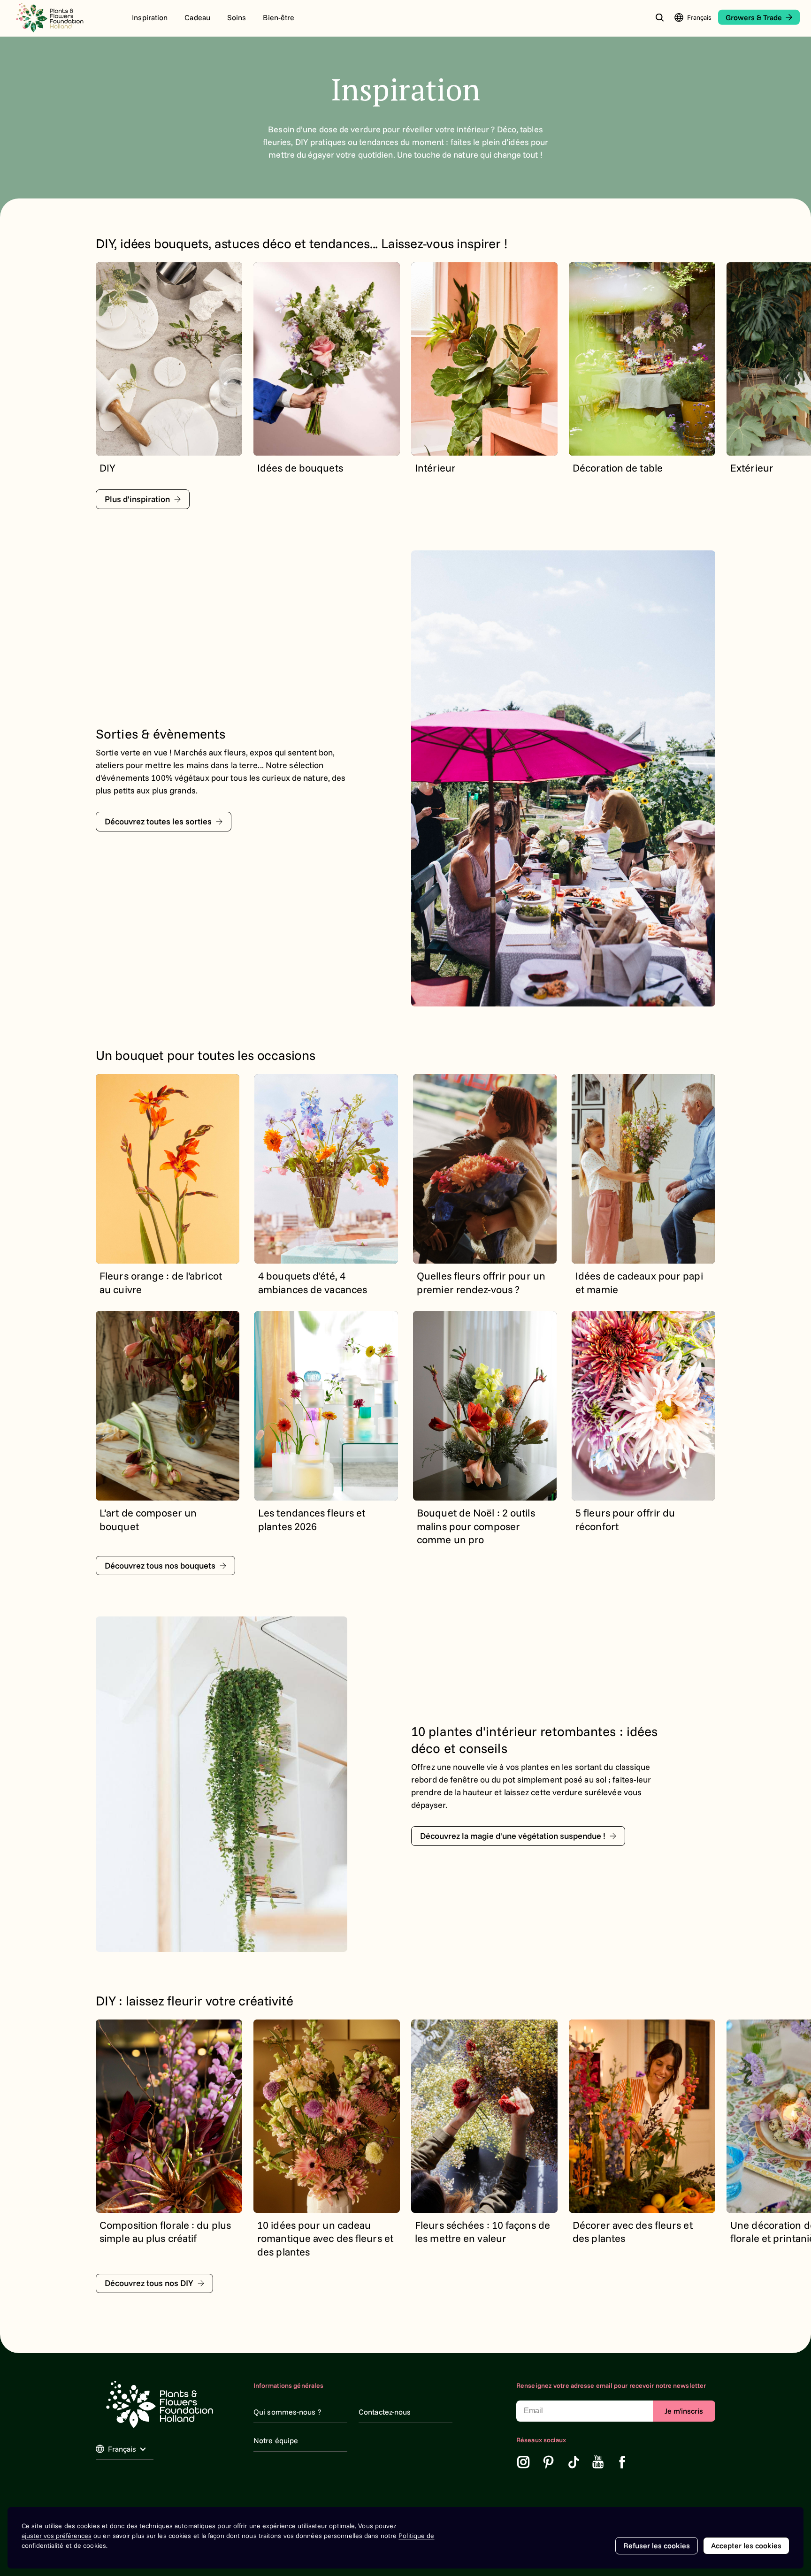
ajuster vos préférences (57, 2536)
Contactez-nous (385, 2412)
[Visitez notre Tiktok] (574, 2462)
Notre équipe (276, 2440)
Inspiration (150, 17)
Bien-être (279, 17)
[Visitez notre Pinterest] (549, 2462)
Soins (237, 17)
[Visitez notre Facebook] (622, 2462)
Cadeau (197, 17)
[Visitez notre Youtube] (598, 2462)
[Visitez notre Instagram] (523, 2462)
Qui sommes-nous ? (287, 2412)
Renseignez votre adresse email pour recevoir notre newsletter (611, 2385)
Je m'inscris (684, 2411)
